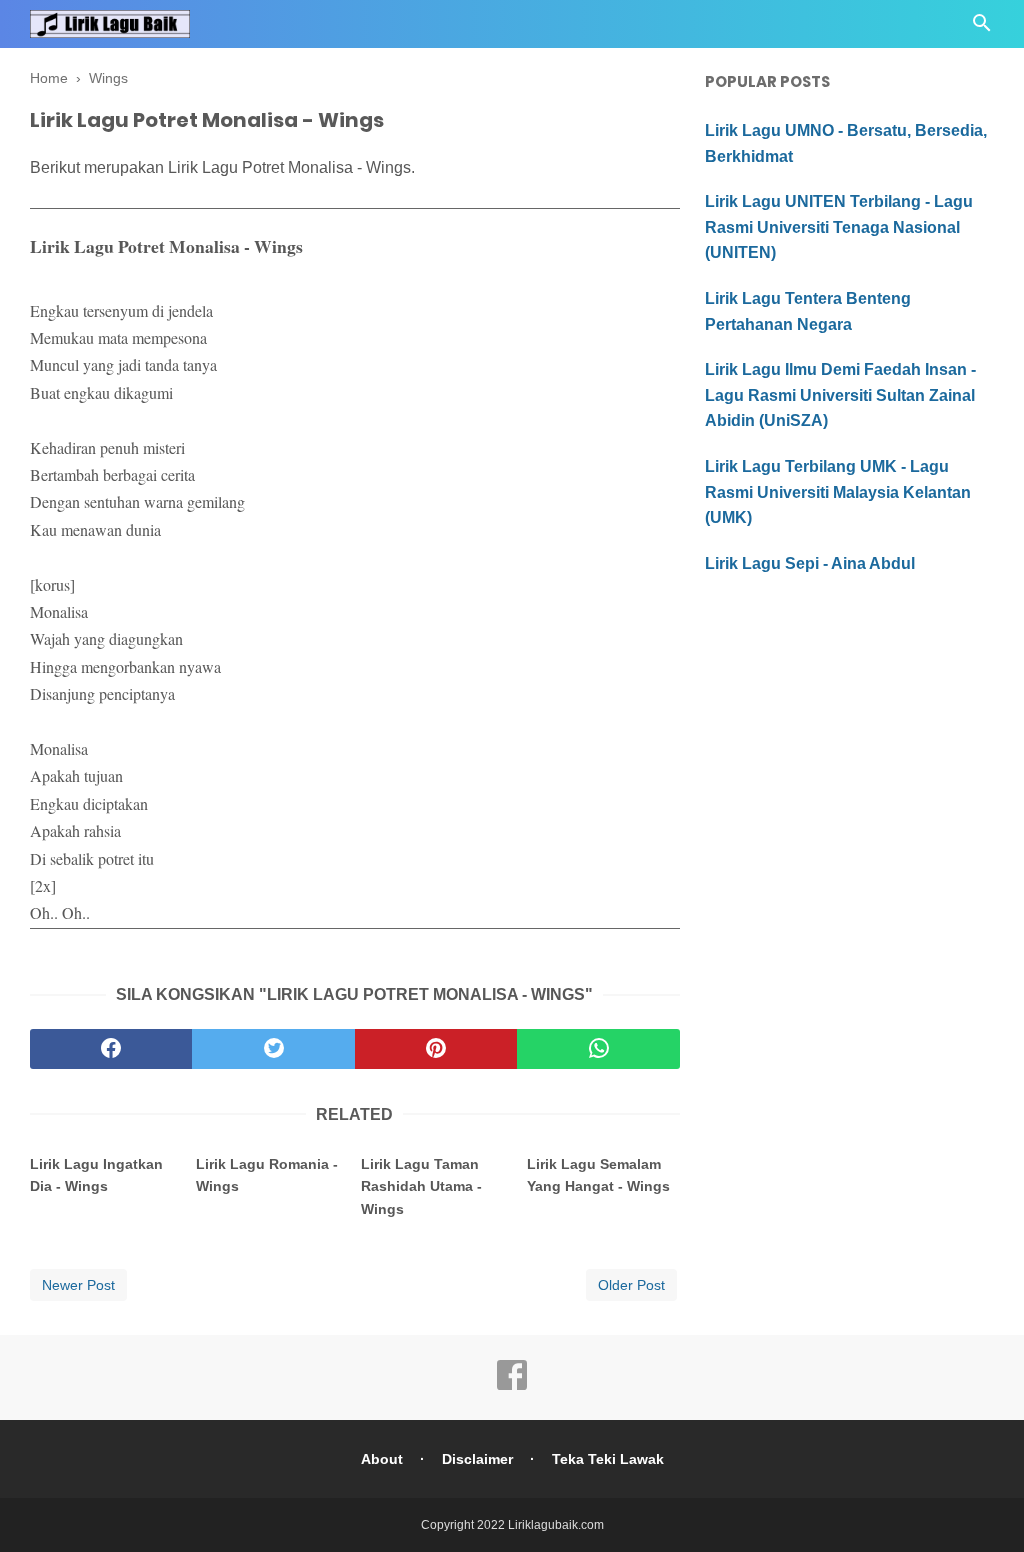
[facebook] (111, 1049)
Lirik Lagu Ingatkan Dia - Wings (96, 1175)
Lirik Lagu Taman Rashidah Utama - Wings (421, 1186)
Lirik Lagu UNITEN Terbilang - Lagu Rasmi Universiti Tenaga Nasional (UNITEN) (839, 227)
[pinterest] (436, 1049)
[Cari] (982, 28)
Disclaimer (477, 1459)
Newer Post (78, 1285)
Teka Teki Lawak (608, 1459)
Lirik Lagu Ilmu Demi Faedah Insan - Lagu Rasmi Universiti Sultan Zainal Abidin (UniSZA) (840, 395)
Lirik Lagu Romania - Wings (267, 1175)
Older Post (631, 1285)
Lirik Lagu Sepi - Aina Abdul (810, 563)
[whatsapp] (598, 1049)
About (382, 1459)
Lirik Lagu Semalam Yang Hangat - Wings (598, 1175)
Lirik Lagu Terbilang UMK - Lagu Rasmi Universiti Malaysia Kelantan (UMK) (838, 492)
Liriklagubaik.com (556, 1525)
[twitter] (273, 1049)
